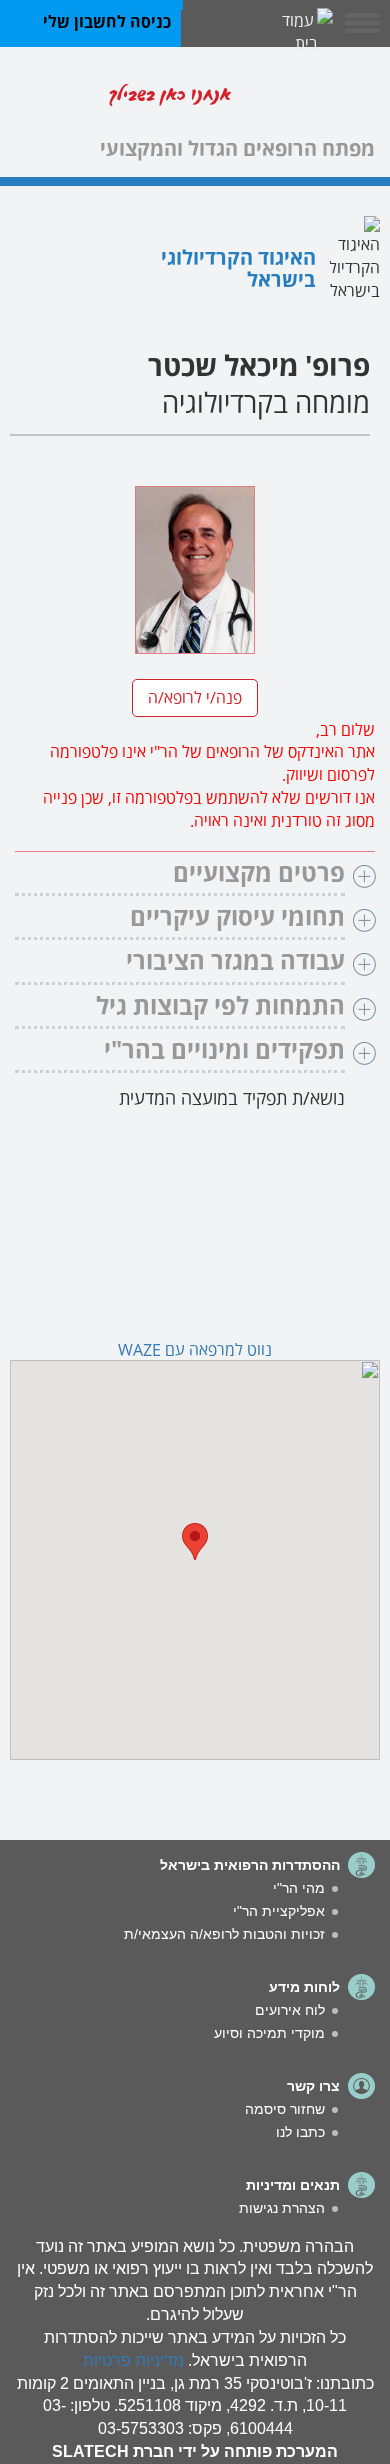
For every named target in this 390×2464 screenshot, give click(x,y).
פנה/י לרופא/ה (195, 695)
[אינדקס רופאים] (310, 98)
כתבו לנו (300, 2132)
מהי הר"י (299, 1888)
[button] (195, 1541)
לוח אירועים (290, 2010)
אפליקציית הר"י (279, 1911)
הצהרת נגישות (282, 2208)
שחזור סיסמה (285, 2109)
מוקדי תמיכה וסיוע (269, 2033)
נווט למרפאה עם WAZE (195, 1347)
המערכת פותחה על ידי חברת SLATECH (195, 2451)
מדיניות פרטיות (133, 2360)
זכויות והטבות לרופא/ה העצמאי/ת (224, 1934)
